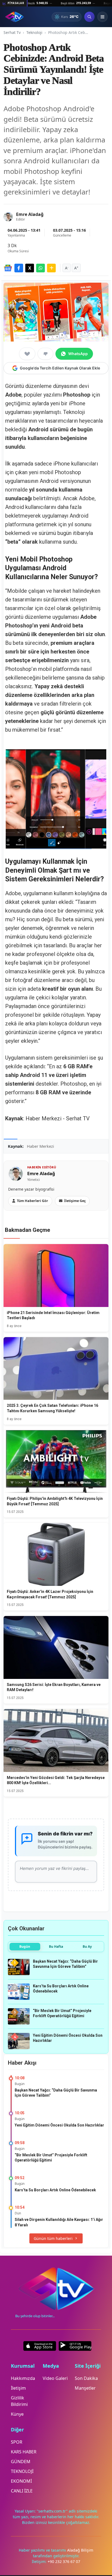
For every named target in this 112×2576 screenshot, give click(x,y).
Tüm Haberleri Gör (32, 1201)
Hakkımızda (23, 2378)
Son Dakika (86, 2378)
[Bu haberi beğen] (27, 354)
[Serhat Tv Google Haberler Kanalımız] (8, 268)
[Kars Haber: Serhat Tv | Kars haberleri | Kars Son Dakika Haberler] (14, 17)
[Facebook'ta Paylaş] (19, 268)
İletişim (18, 2388)
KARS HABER (24, 2452)
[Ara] (89, 17)
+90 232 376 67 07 (64, 2561)
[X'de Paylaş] (30, 268)
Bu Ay (87, 1947)
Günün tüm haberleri (53, 2238)
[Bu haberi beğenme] (45, 354)
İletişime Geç (75, 1201)
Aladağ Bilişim (80, 2550)
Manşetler (85, 2388)
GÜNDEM (21, 2462)
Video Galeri (55, 2378)
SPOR (17, 2442)
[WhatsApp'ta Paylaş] (41, 268)
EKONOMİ (21, 2481)
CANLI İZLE (22, 2491)
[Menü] (102, 17)
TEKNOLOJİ (22, 2471)
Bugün (25, 1947)
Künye (17, 2414)
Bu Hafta (56, 1947)
